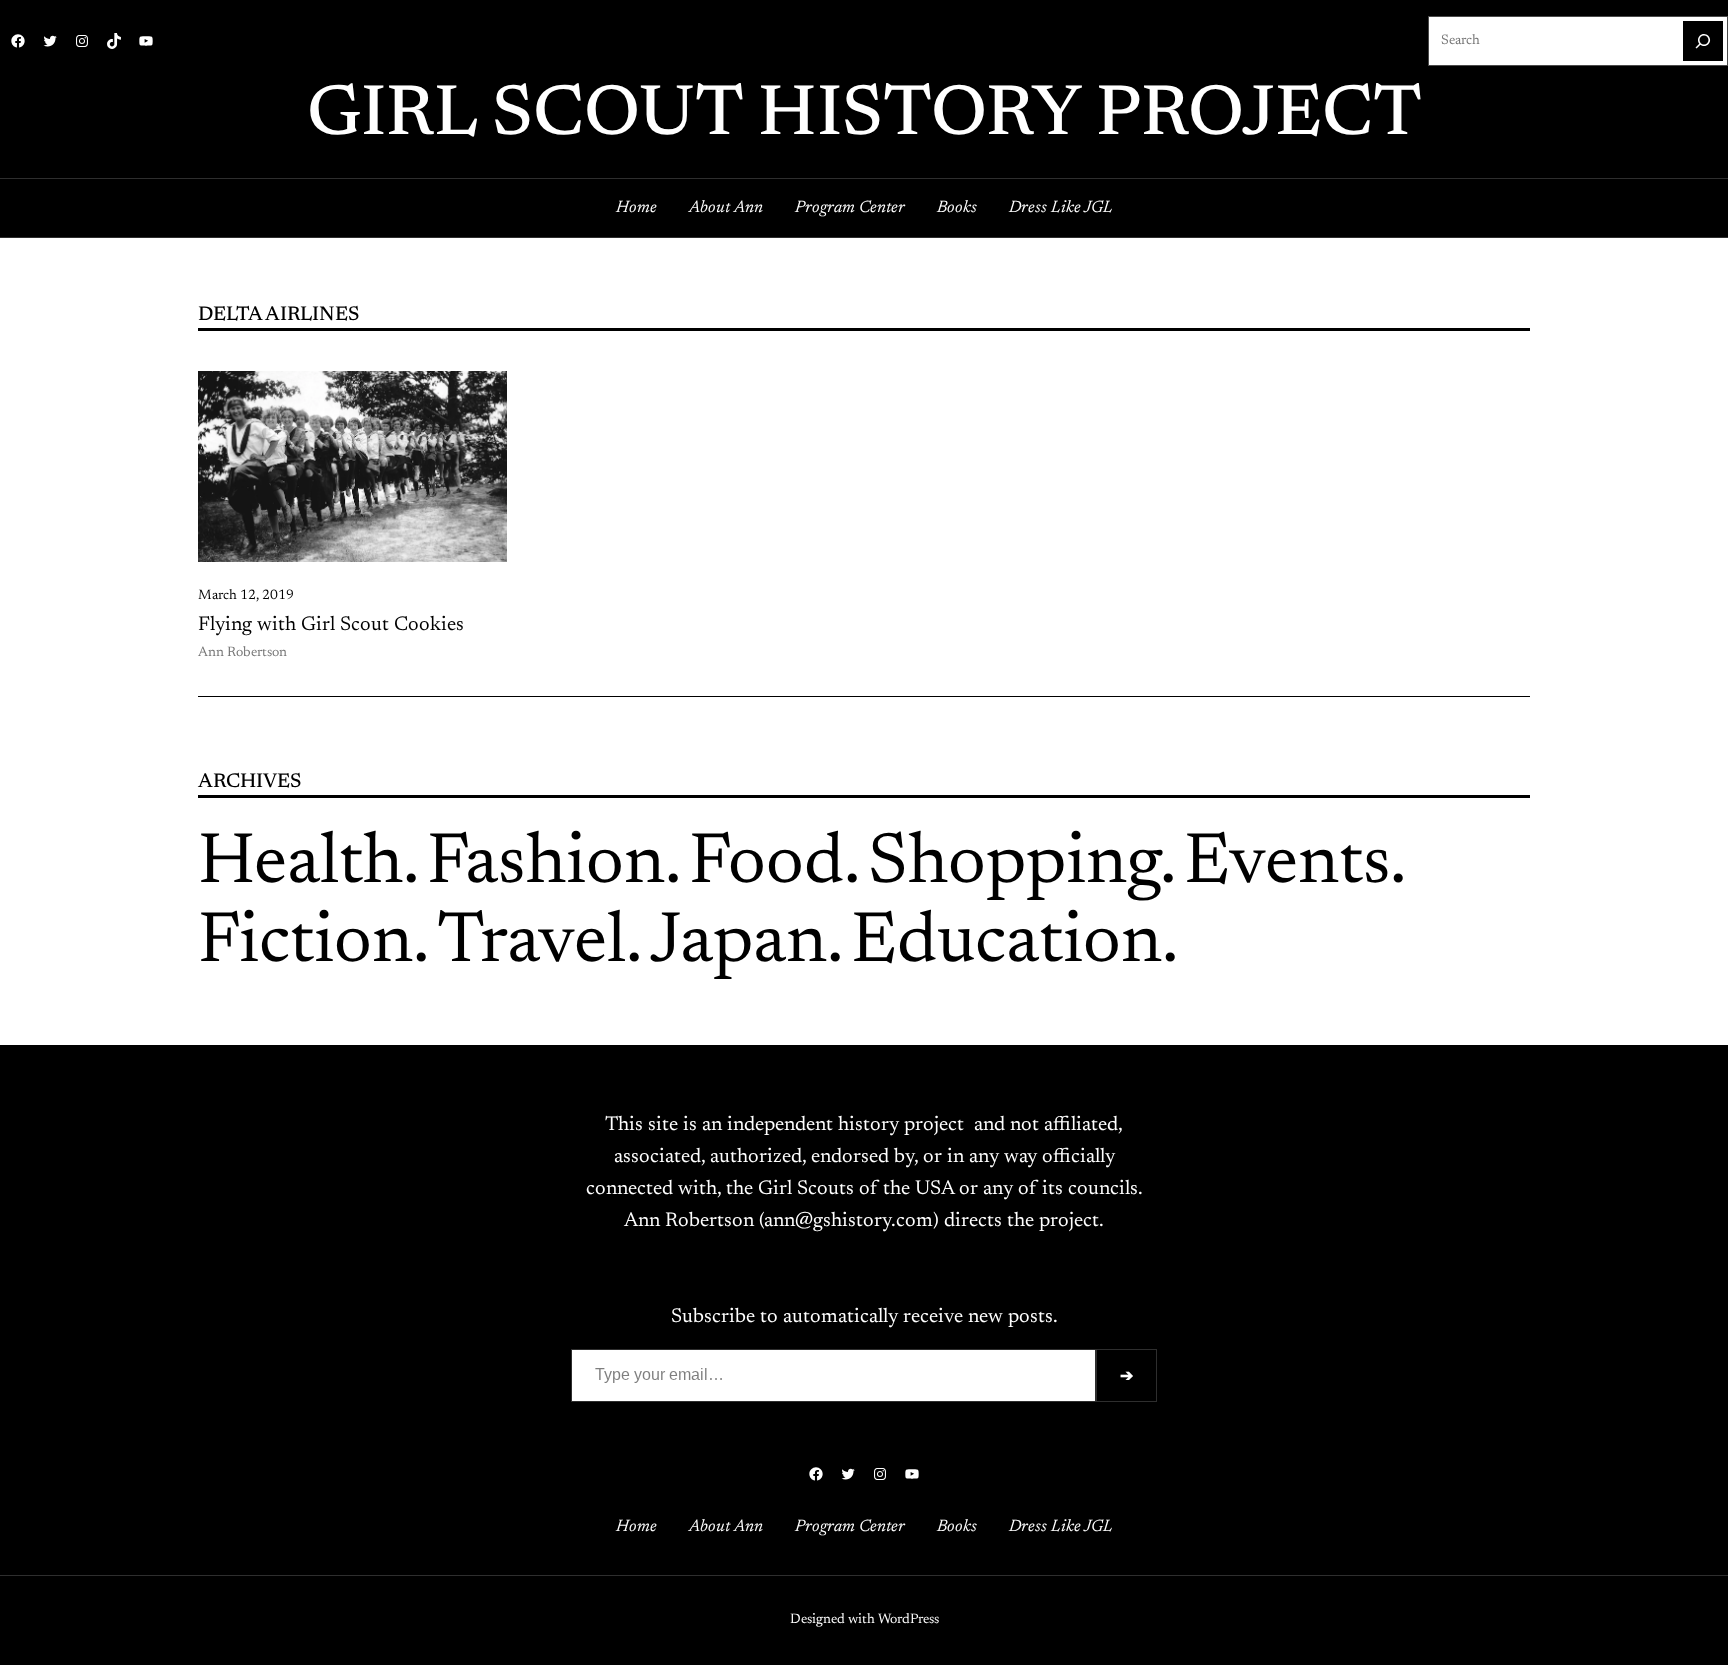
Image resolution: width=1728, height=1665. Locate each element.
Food (766, 865)
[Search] (1703, 41)
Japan (738, 944)
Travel (531, 944)
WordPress (908, 1620)
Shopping (1014, 865)
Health (300, 865)
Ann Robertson (242, 653)
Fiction (305, 944)
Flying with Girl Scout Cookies (331, 625)
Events (1287, 865)
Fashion (546, 865)
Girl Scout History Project (864, 117)
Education (1006, 944)
